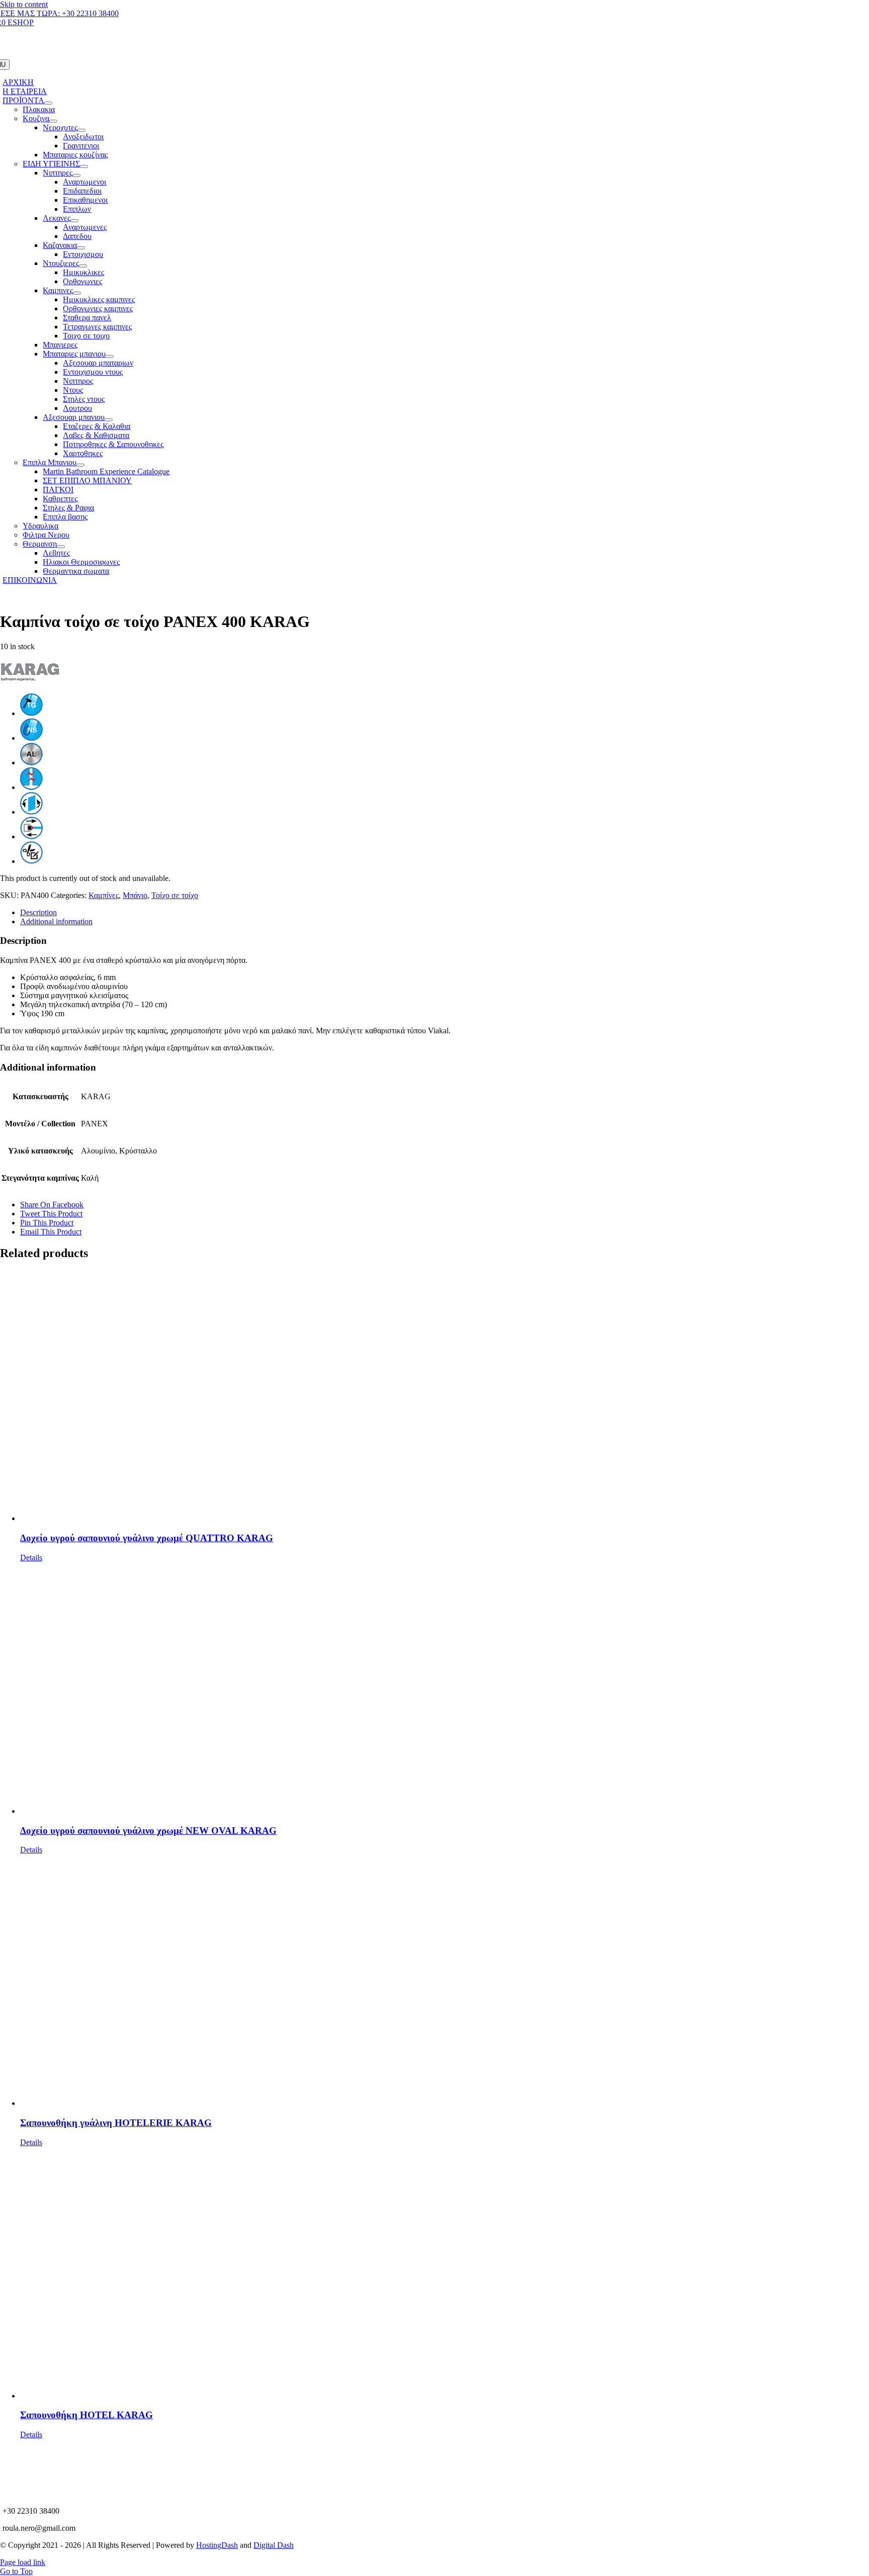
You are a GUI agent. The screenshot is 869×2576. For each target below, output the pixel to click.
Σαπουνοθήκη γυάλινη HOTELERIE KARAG (116, 2123)
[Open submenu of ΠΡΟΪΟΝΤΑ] (48, 103)
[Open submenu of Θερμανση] (61, 547)
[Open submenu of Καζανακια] (81, 248)
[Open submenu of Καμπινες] (77, 293)
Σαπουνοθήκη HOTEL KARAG (86, 2415)
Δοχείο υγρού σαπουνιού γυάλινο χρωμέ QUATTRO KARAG (147, 1538)
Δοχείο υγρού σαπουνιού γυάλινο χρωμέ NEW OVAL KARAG (148, 1831)
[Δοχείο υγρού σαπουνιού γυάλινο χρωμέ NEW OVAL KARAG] (445, 1689)
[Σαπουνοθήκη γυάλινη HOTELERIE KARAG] (445, 1981)
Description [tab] (38, 912)
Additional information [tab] (56, 921)
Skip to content (24, 4)
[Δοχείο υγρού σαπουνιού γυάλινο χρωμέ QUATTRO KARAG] (445, 1396)
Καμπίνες (104, 895)
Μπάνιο (135, 895)
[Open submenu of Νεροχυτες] (81, 130)
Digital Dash (274, 2545)
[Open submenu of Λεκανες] (74, 221)
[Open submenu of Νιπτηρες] (76, 175)
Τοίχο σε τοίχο (175, 895)
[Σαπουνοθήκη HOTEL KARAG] (445, 2274)
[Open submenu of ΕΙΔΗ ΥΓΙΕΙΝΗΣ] (84, 166)
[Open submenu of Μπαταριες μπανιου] (110, 357)
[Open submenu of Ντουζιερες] (83, 266)
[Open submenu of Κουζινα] (53, 121)
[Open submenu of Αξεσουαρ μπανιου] (109, 420)
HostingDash (217, 2545)
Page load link (23, 2562)
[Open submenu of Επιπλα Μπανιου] (80, 465)
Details (31, 1558)
